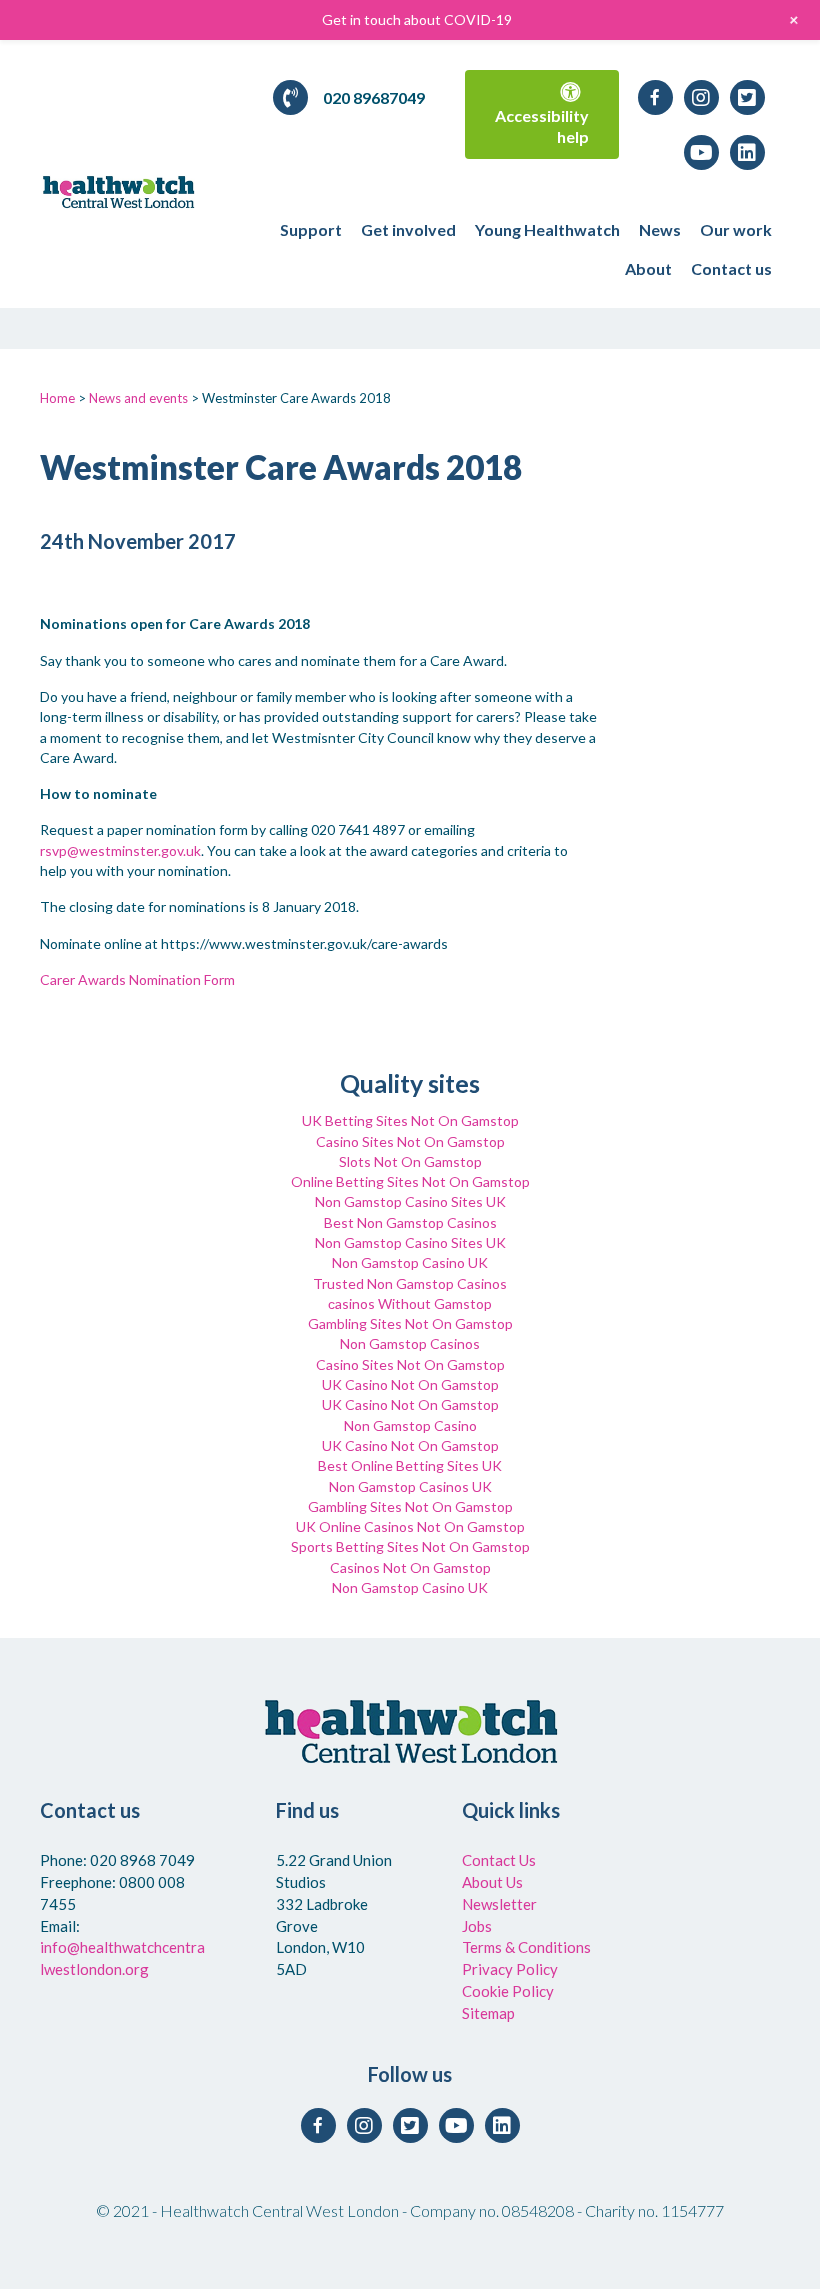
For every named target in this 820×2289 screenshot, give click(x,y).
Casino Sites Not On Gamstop (410, 1141)
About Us (492, 1882)
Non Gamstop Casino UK (410, 1262)
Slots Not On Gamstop (410, 1161)
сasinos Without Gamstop (410, 1303)
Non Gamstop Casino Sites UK (410, 1201)
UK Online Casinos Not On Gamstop (410, 1526)
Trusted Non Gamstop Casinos (410, 1283)
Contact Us (499, 1860)
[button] (542, 114)
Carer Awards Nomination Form (137, 979)
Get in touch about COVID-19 (417, 19)
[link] (311, 229)
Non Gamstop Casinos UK (410, 1486)
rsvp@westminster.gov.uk (120, 850)
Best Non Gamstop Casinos (410, 1222)
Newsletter (499, 1904)
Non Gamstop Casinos (410, 1343)
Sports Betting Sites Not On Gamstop (410, 1546)
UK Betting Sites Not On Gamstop (410, 1120)
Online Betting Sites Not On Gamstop (410, 1181)
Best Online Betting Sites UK (410, 1465)
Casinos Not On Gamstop (410, 1567)
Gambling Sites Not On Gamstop (410, 1323)
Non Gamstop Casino (410, 1425)
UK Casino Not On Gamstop (410, 1384)
